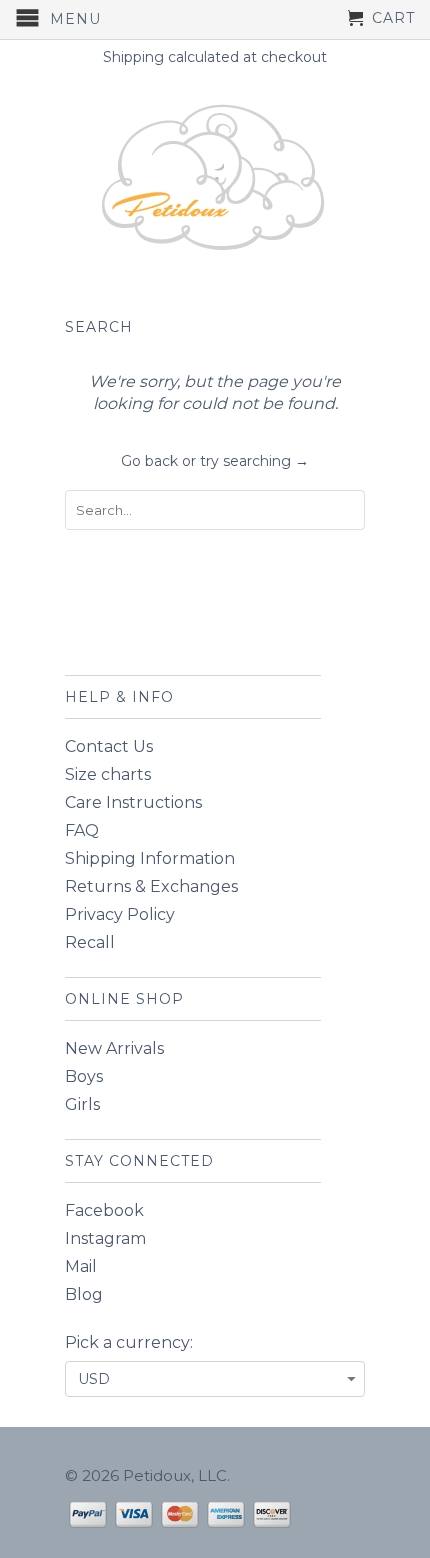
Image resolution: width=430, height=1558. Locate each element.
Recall (90, 942)
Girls (82, 1104)
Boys (84, 1076)
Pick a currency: (129, 1342)
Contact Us (109, 746)
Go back (149, 461)
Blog (84, 1294)
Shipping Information (150, 858)
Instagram (105, 1238)
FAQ (82, 830)
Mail (81, 1266)
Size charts (108, 774)
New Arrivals (114, 1048)
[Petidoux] (215, 180)
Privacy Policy (120, 914)
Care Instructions (133, 802)
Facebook (104, 1210)
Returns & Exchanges (151, 886)
